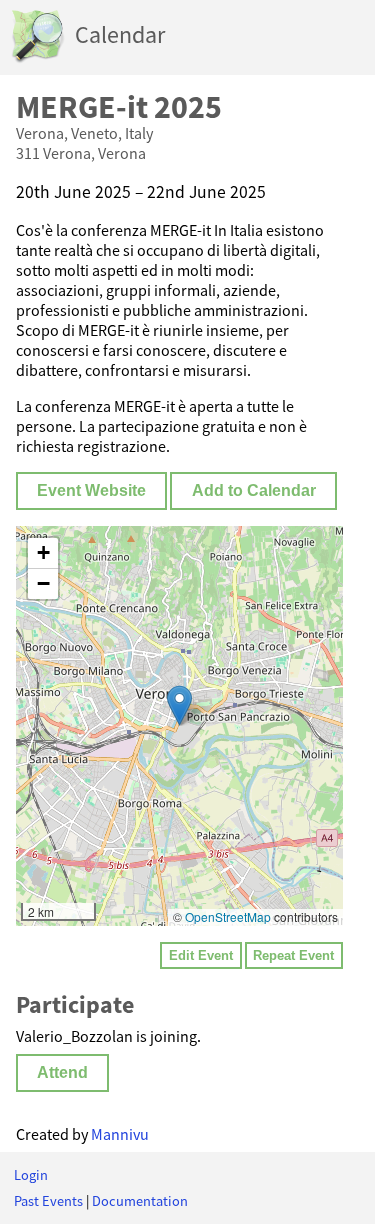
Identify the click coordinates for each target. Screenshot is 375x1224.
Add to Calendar (254, 490)
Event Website (91, 490)
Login (31, 1175)
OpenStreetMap (228, 916)
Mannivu (120, 1134)
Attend (62, 1072)
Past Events (48, 1201)
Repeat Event (293, 955)
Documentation (140, 1201)
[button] (179, 705)
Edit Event (201, 955)
